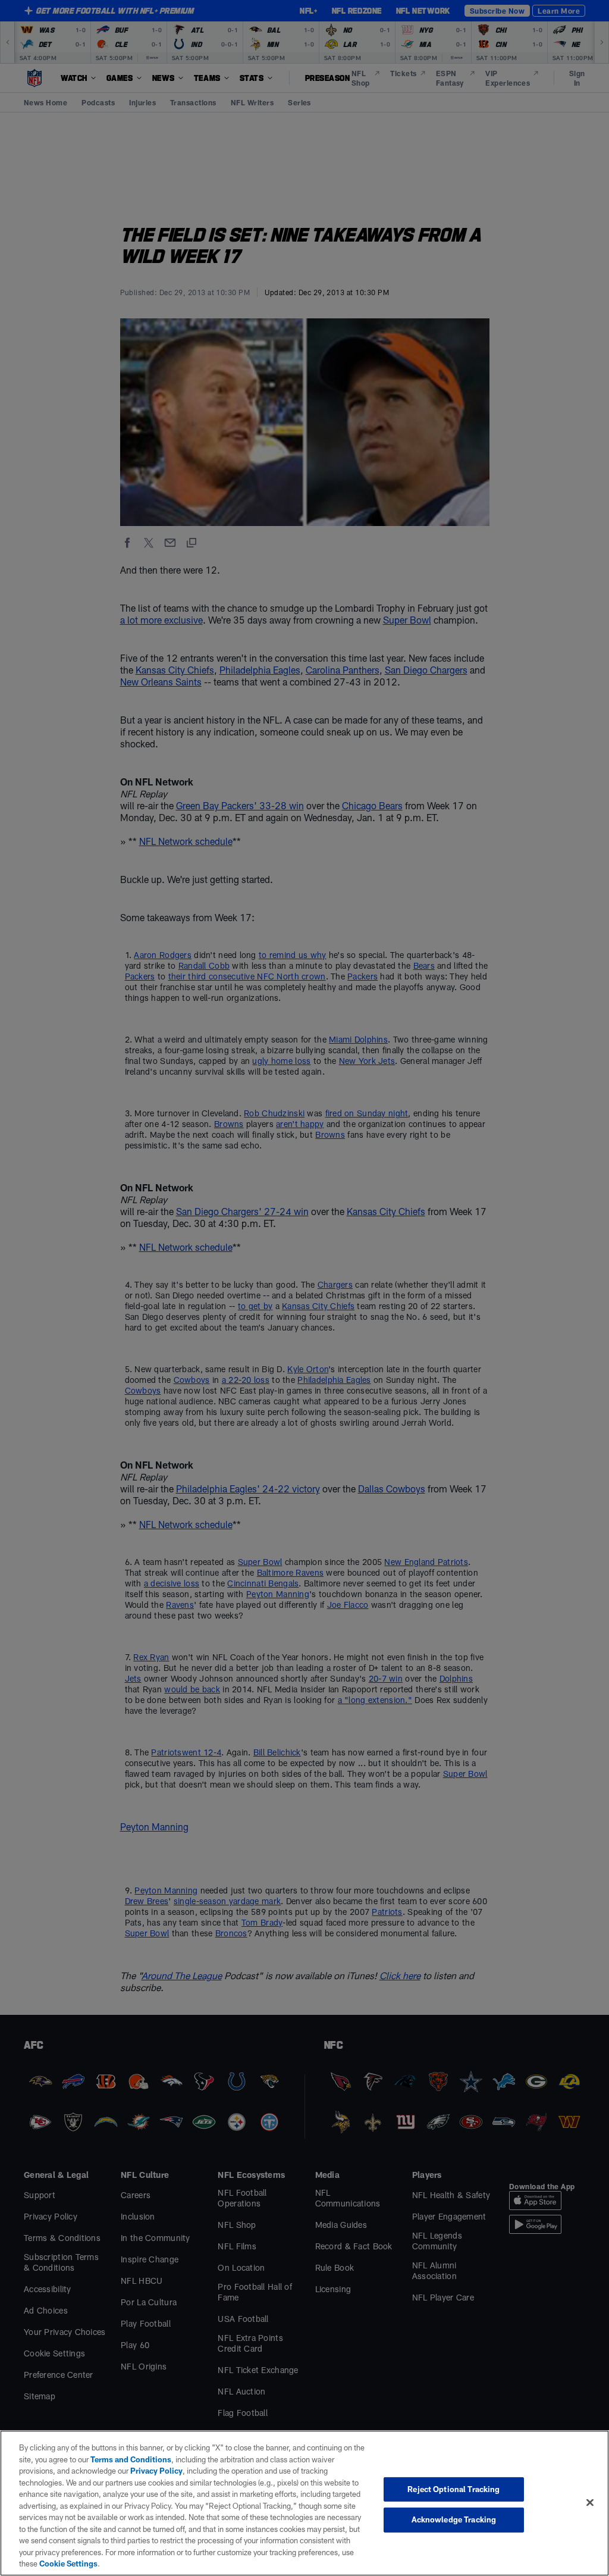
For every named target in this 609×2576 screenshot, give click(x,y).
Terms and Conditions (131, 2459)
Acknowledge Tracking (454, 2519)
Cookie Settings (68, 2564)
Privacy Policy (156, 2471)
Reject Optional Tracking (453, 2489)
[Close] (590, 2502)
